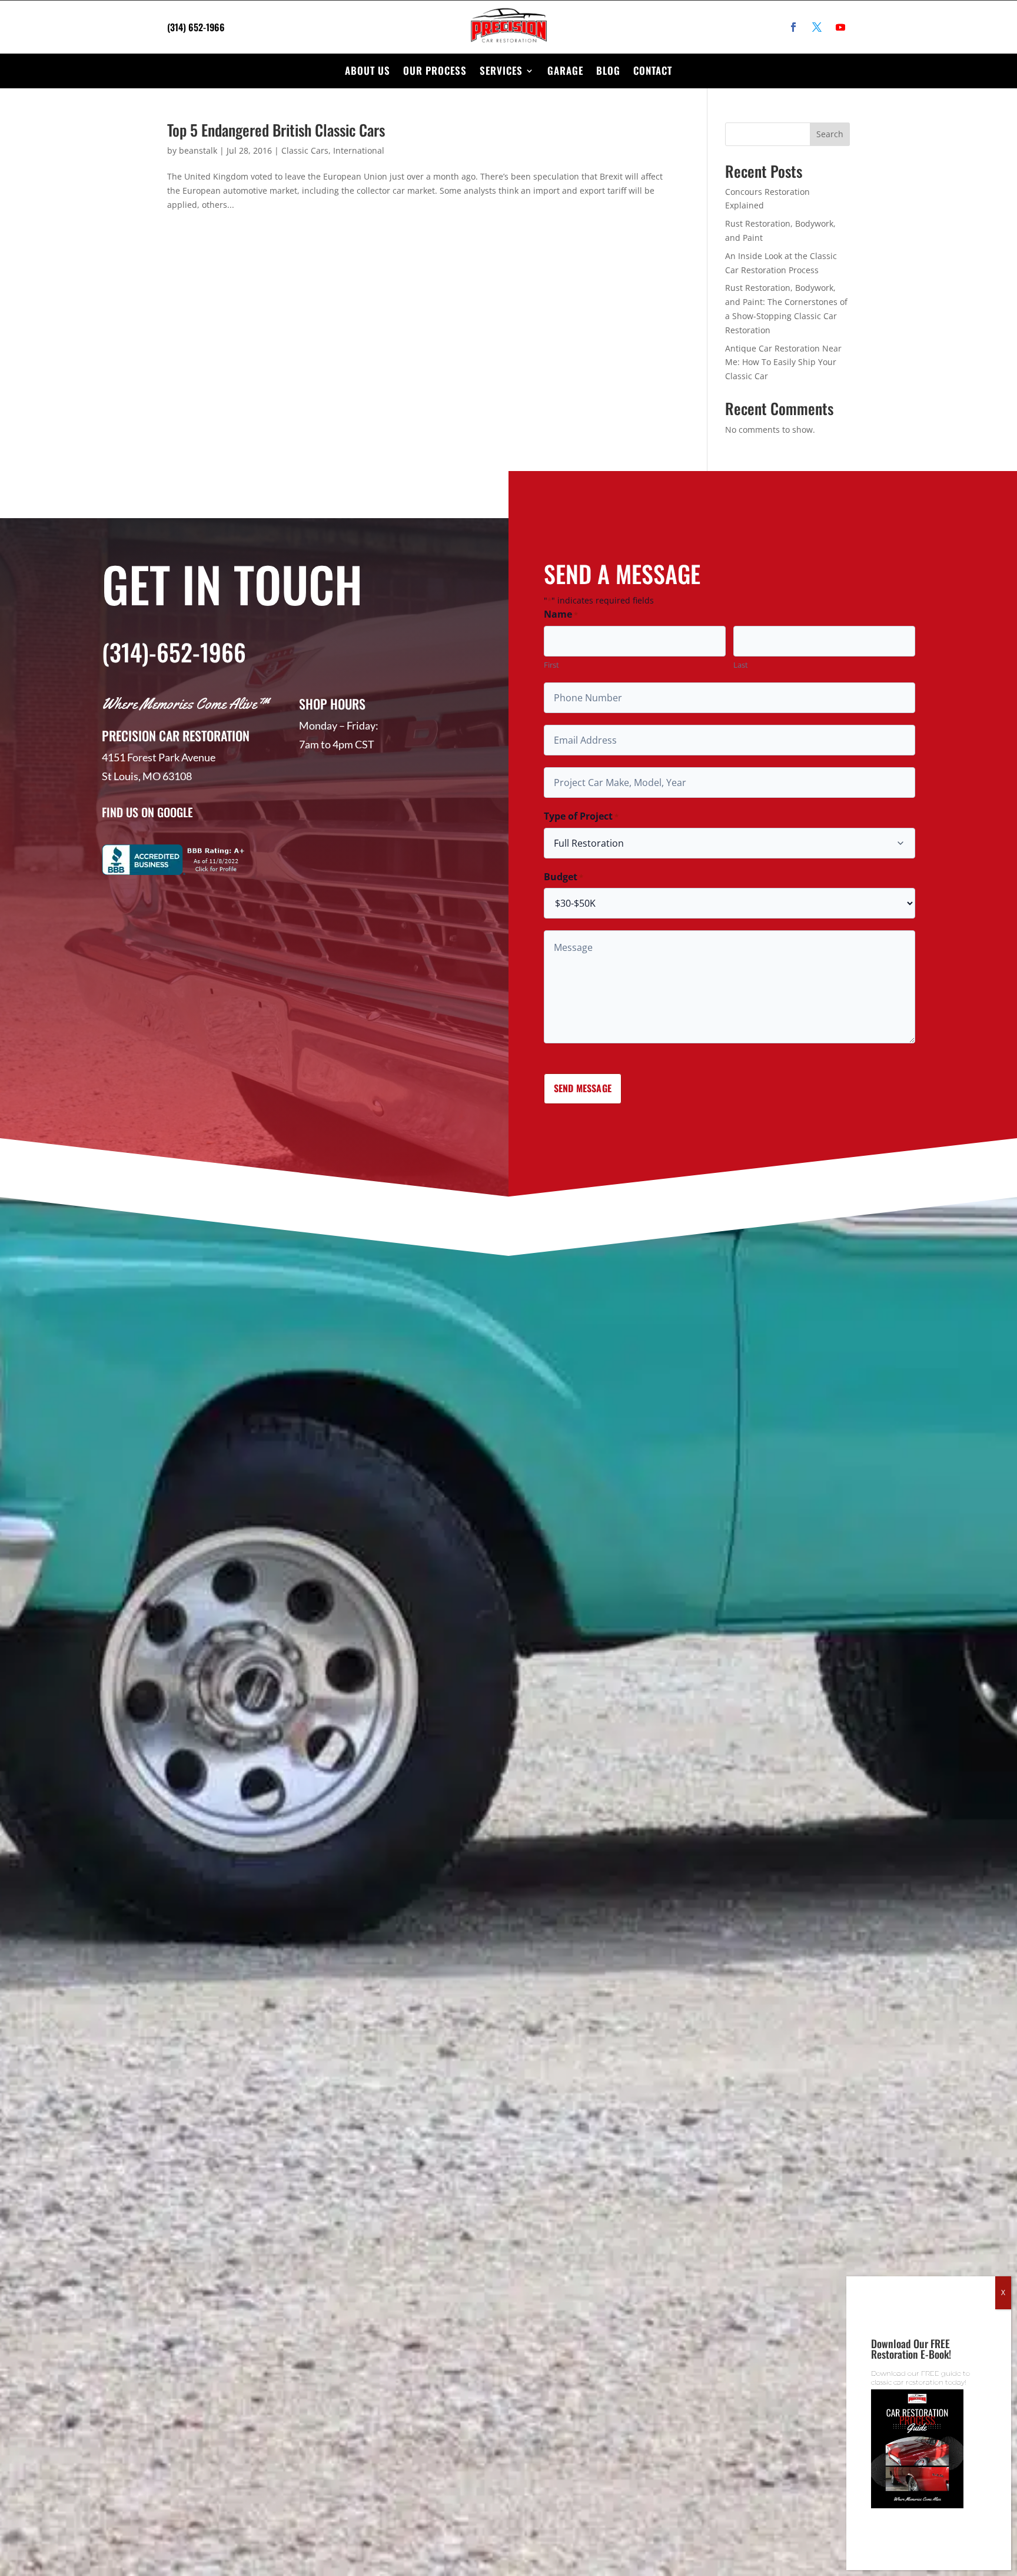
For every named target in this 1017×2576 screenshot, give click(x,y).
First (551, 665)
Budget (564, 877)
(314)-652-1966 (174, 652)
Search (830, 134)
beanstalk (198, 150)
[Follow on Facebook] (793, 27)
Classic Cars (305, 150)
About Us (368, 70)
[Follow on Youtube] (840, 27)
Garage (565, 70)
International (359, 150)
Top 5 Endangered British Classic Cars (276, 130)
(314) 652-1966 (196, 27)
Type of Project (581, 816)
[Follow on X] (817, 27)
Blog (608, 70)
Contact (653, 70)
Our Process (435, 70)
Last (741, 665)
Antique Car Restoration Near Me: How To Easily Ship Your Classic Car (783, 362)
